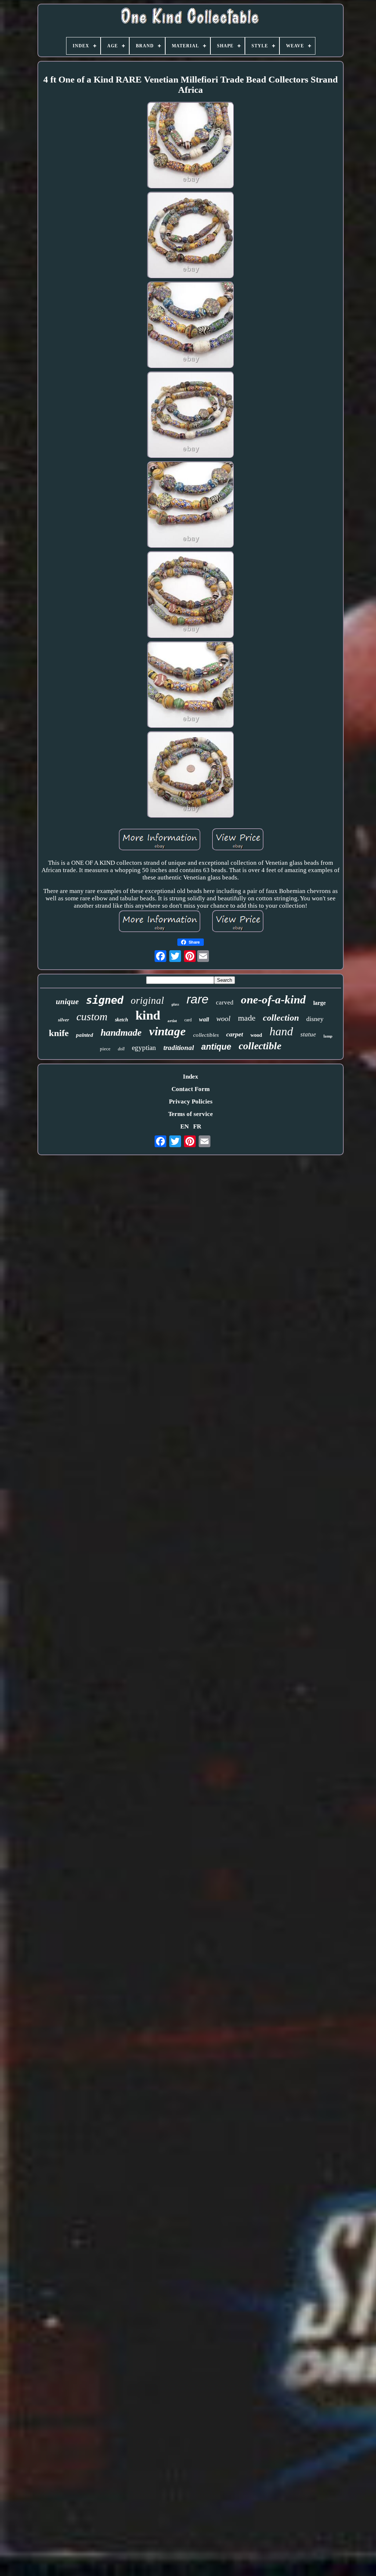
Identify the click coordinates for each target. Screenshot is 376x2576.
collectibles (206, 1035)
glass (175, 1004)
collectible (260, 1046)
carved (225, 1002)
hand (281, 1031)
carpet (235, 1034)
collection (281, 1018)
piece (105, 1049)
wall (204, 1019)
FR (197, 1126)
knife (59, 1033)
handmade (121, 1033)
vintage (167, 1031)
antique (216, 1047)
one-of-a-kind (273, 1000)
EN (185, 1126)
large (319, 1003)
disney (315, 1019)
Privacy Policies (191, 1102)
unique (67, 1002)
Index (191, 1077)
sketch (122, 1020)
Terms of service (191, 1114)
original (147, 1000)
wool (223, 1018)
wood (256, 1035)
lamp (328, 1036)
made (247, 1018)
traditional (179, 1048)
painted (85, 1035)
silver (64, 1020)
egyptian (144, 1048)
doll (121, 1049)
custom (92, 1016)
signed (105, 1000)
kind (148, 1015)
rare (198, 999)
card (188, 1020)
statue (308, 1034)
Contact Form (191, 1089)
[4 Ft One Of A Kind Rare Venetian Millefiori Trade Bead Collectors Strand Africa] (191, 146)
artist (172, 1021)
